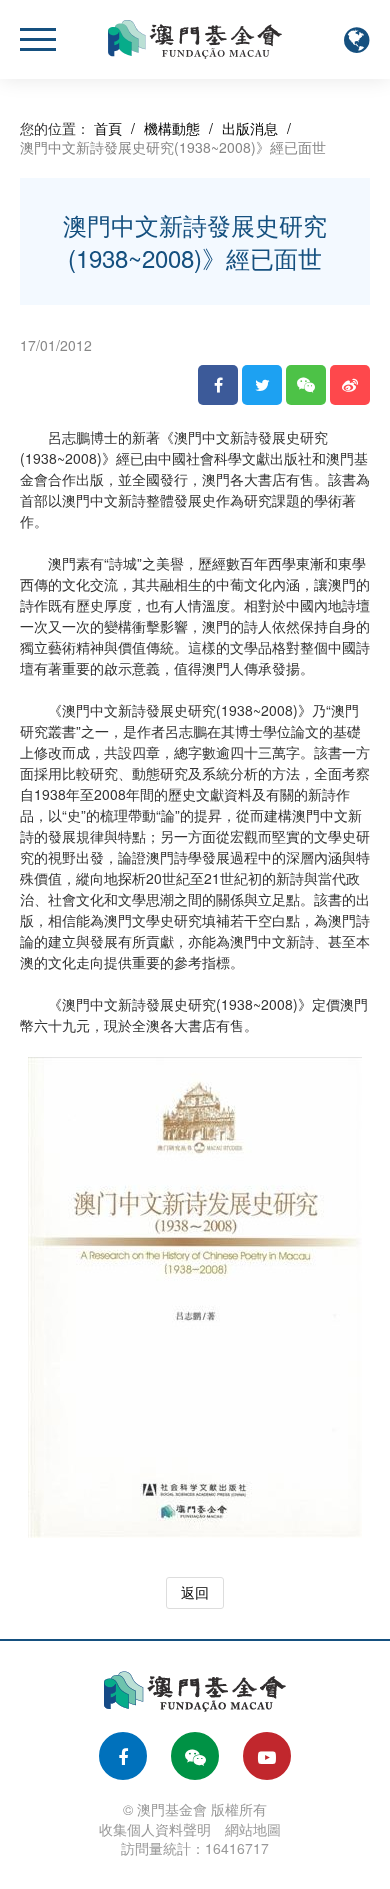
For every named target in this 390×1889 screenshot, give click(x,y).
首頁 (108, 128)
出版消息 (250, 128)
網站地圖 (253, 1829)
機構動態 (172, 128)
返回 (195, 1592)
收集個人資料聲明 (155, 1829)
